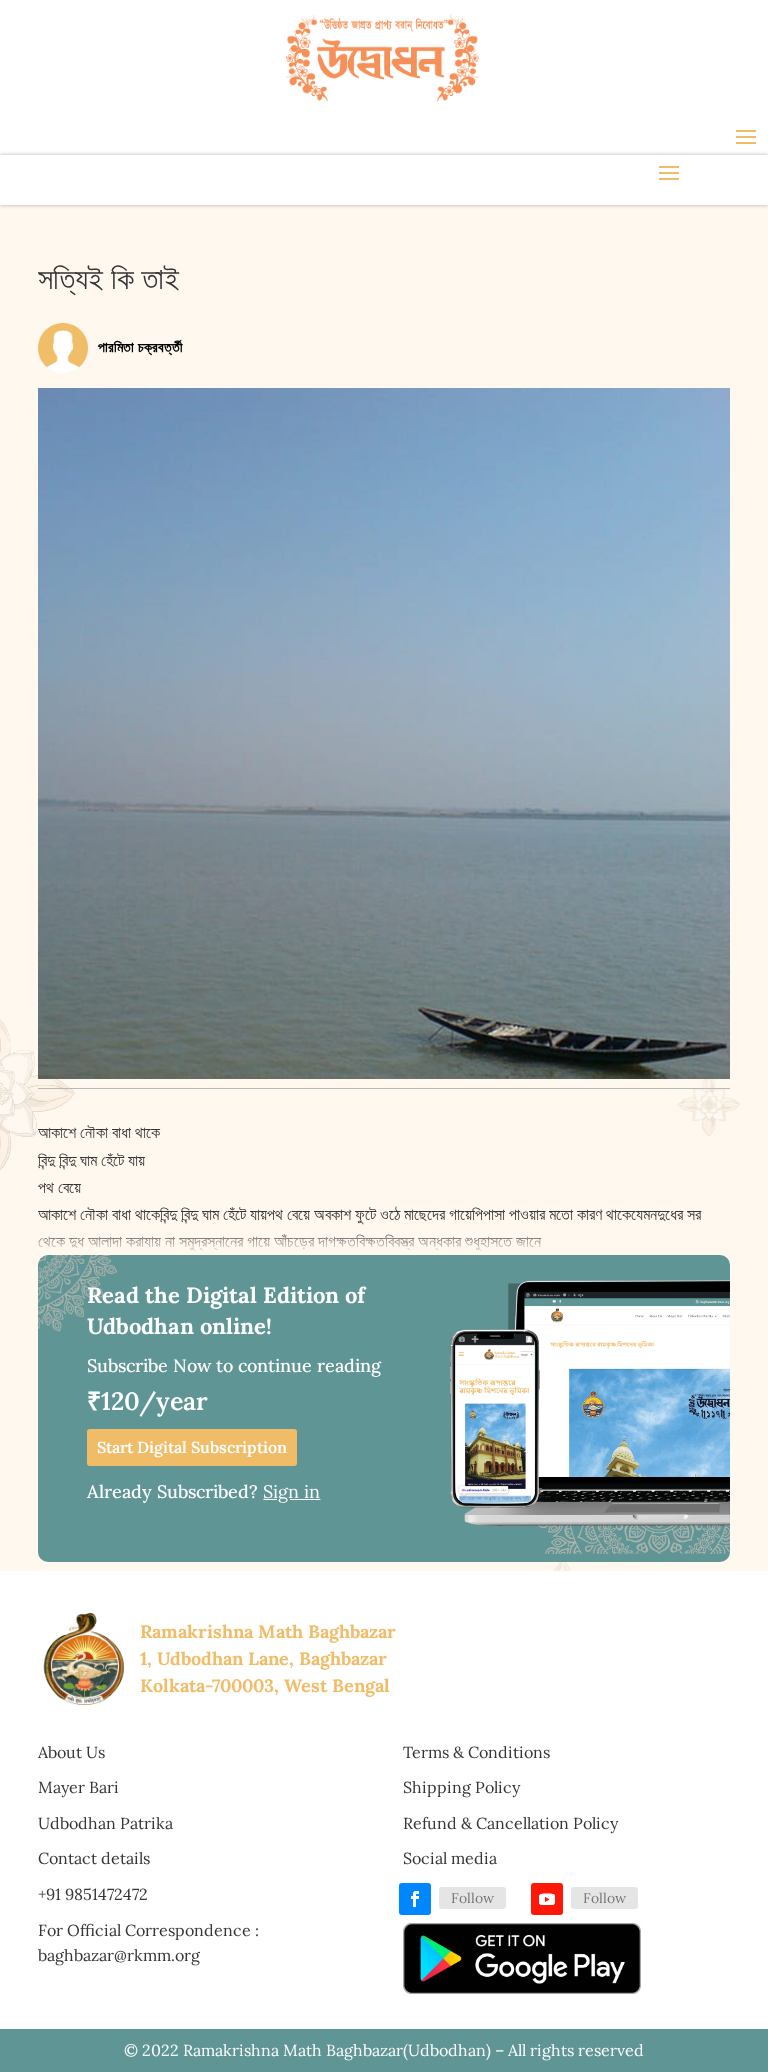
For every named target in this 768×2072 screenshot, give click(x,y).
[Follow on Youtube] (547, 1899)
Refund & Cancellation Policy (510, 1823)
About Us (71, 1752)
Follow (472, 1898)
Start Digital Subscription (192, 1447)
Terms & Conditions (476, 1752)
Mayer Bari (78, 1787)
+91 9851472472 (93, 1894)
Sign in (291, 1491)
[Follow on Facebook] (415, 1899)
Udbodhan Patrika (105, 1823)
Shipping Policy (461, 1787)
